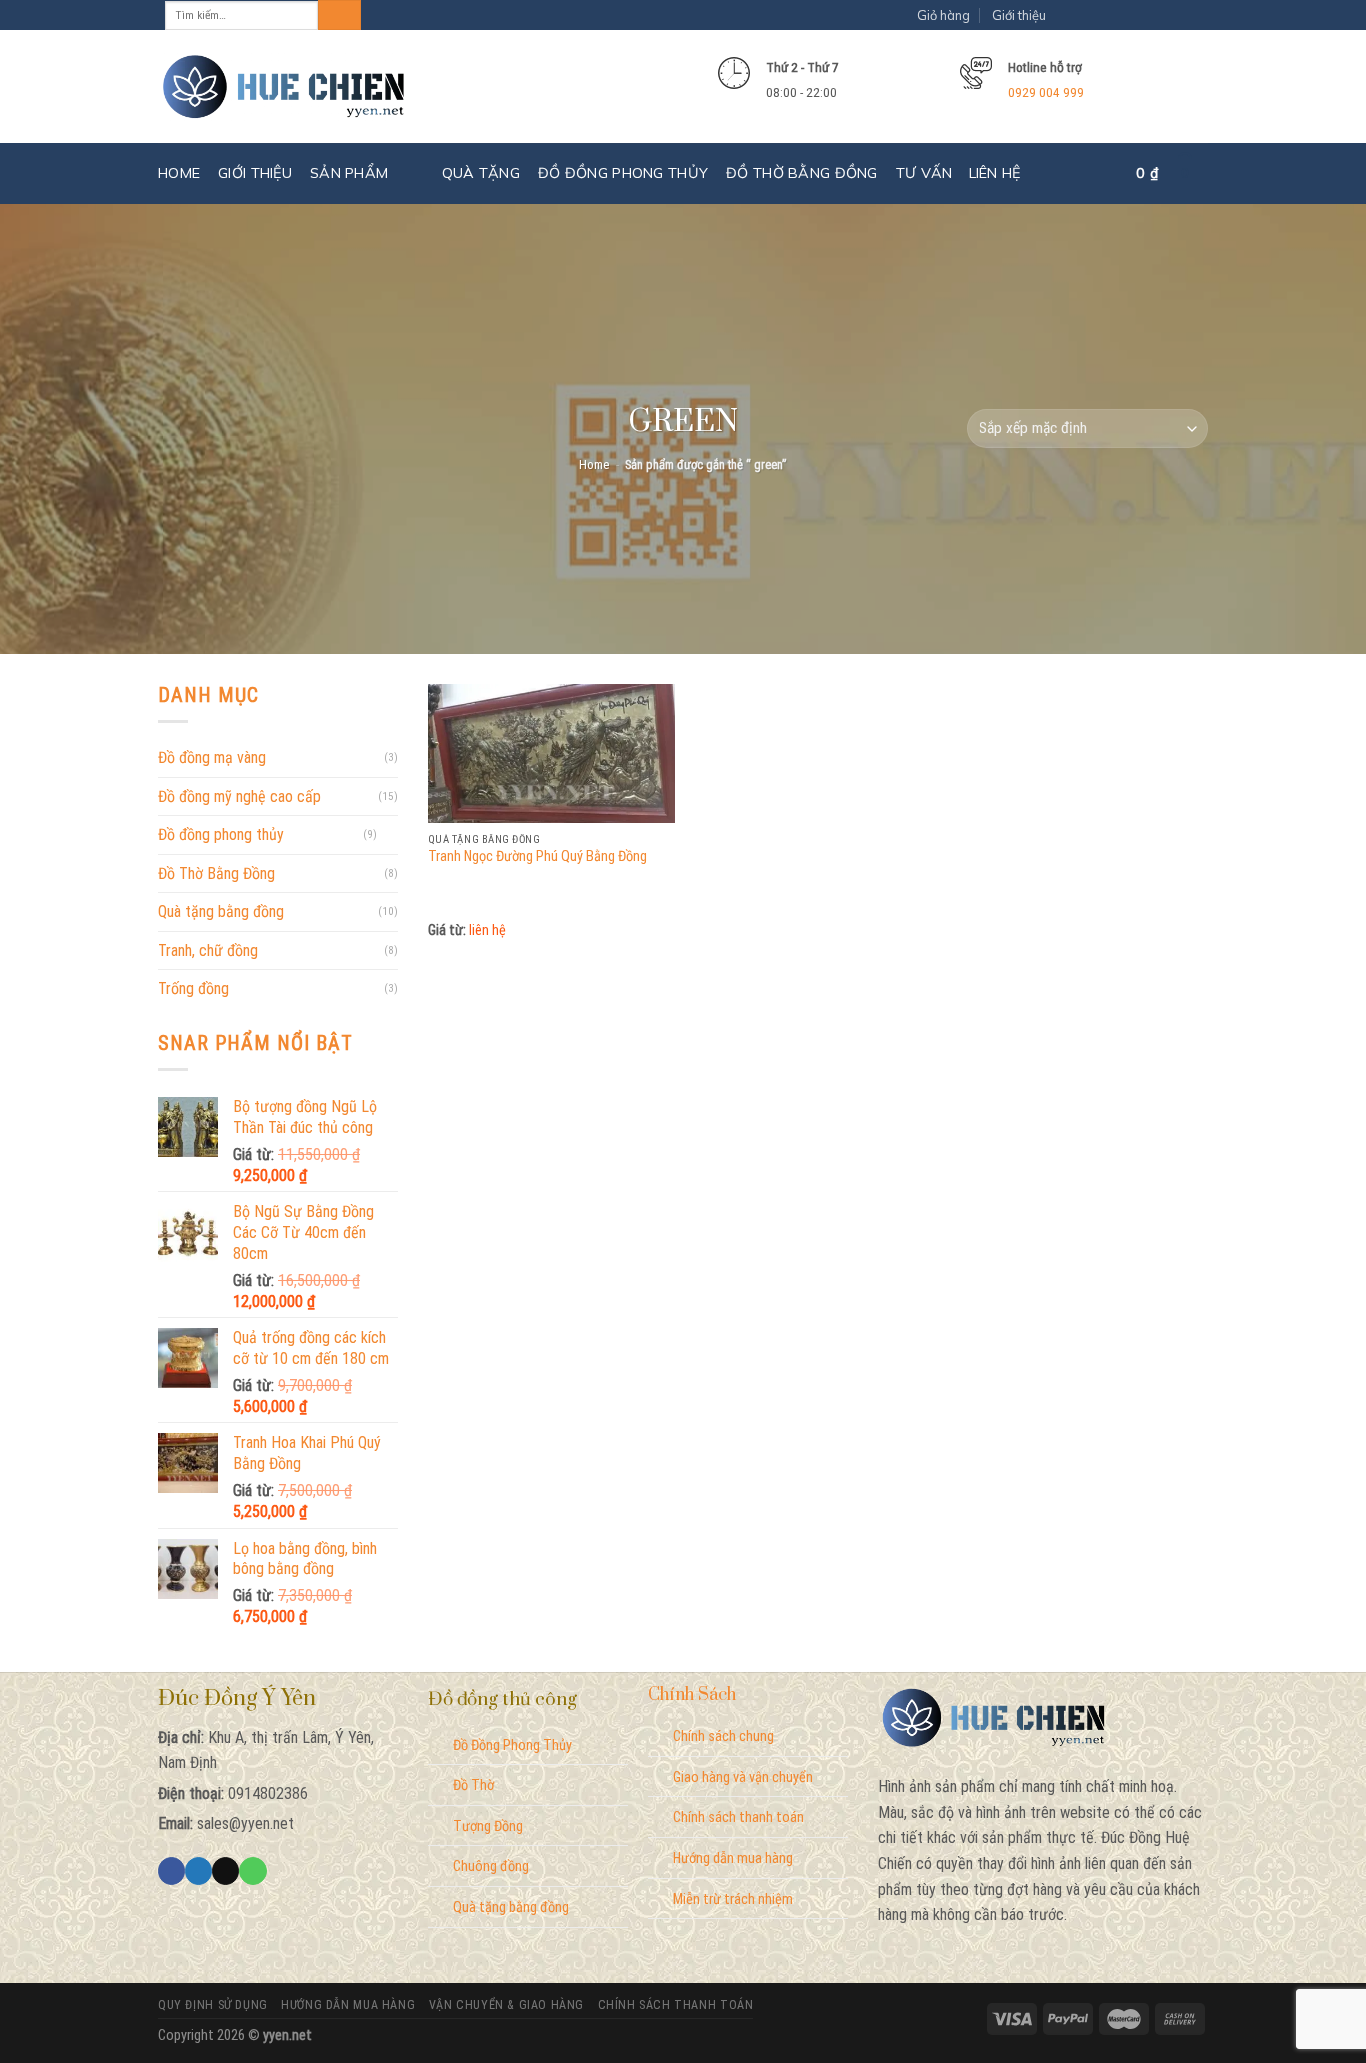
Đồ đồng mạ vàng (212, 757)
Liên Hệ (995, 173)
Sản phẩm (349, 173)
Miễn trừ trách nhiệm (733, 1899)
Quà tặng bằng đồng (221, 911)
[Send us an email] (1183, 15)
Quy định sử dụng (213, 2005)
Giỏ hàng (943, 15)
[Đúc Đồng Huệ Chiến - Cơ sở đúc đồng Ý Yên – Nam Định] (284, 87)
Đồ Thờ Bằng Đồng (802, 173)
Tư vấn (924, 173)
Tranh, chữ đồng (208, 950)
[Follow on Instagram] (1115, 15)
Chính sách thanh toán (738, 1817)
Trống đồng (193, 988)
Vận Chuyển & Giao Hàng (506, 2005)
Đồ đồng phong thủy (623, 173)
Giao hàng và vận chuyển (743, 1777)
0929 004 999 (1046, 92)
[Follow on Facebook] (1081, 15)
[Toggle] (390, 835)
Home (179, 173)
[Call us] (252, 1871)
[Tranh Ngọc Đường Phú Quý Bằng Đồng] (551, 753)
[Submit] (339, 15)
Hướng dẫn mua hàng (733, 1858)
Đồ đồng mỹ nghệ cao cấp (239, 796)
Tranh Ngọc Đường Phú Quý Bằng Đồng (537, 856)
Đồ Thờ (473, 1785)
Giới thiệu (1019, 15)
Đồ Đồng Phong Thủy (512, 1745)
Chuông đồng (491, 1866)
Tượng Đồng (488, 1826)
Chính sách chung (723, 1736)
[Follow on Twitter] (1149, 15)
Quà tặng (481, 173)
